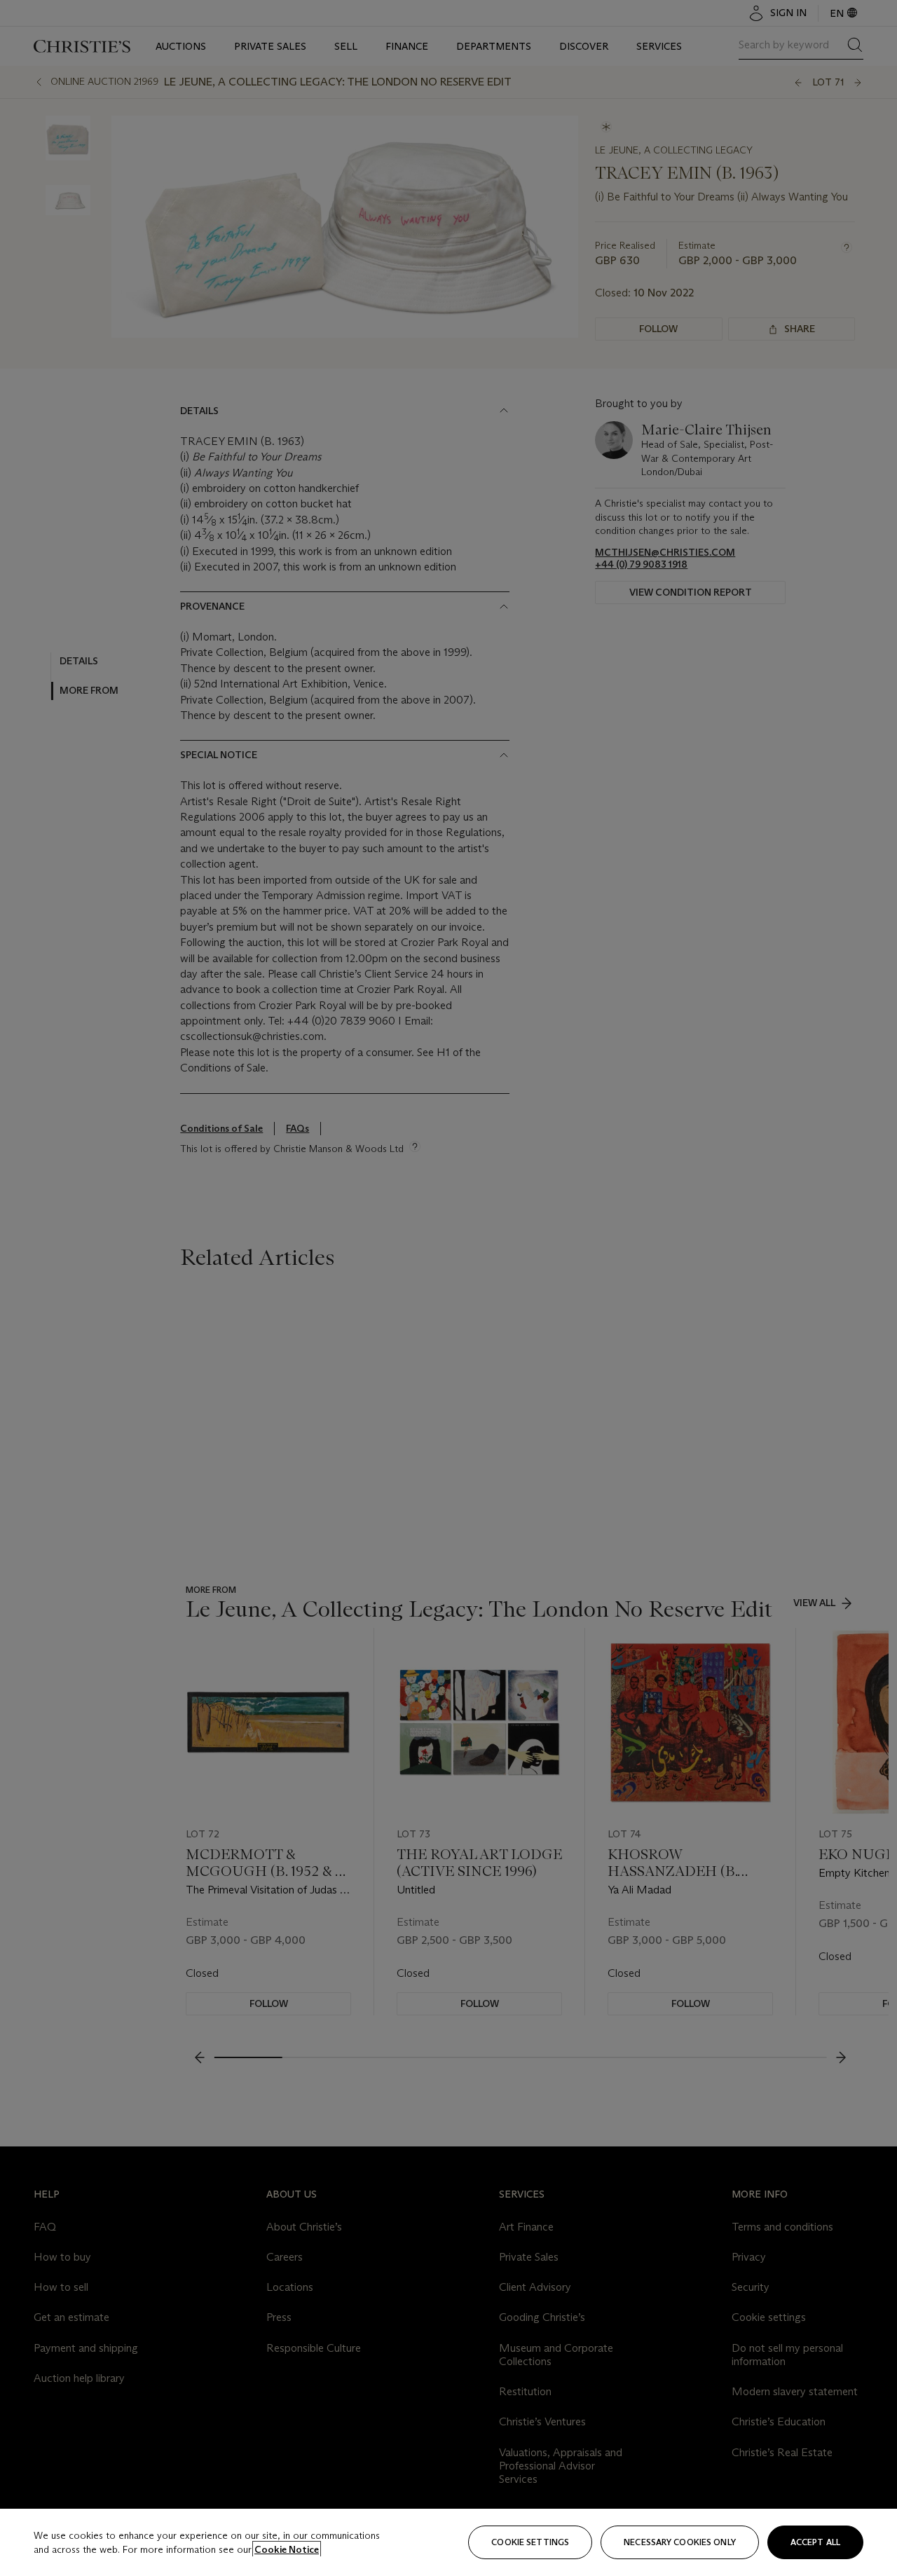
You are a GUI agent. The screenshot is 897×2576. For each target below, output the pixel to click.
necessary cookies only (680, 2542)
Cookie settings (530, 2542)
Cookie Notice (287, 2549)
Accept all (815, 2542)
